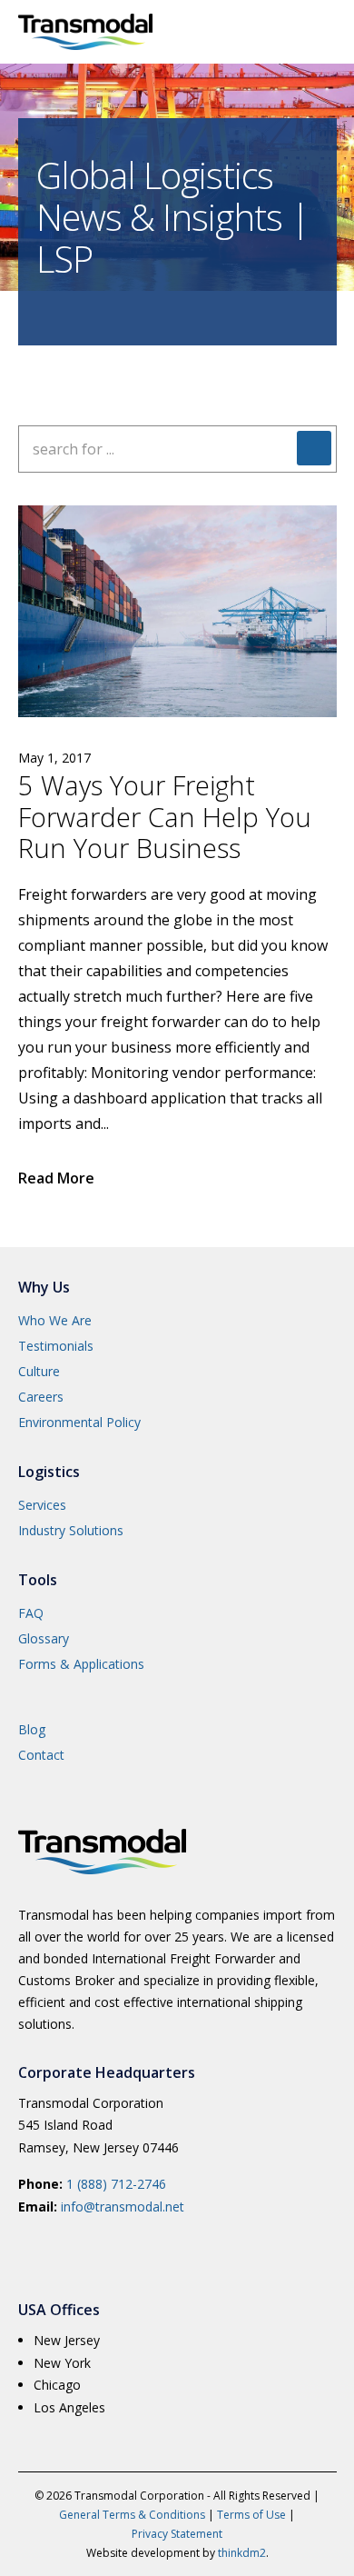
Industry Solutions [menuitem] (71, 1530)
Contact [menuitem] (41, 1755)
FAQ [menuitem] (31, 1613)
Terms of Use (251, 2515)
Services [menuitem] (42, 1505)
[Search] (314, 448)
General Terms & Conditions (132, 2515)
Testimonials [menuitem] (56, 1346)
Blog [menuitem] (32, 1729)
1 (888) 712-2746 (116, 2184)
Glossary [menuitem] (44, 1638)
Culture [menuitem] (39, 1371)
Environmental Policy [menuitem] (79, 1422)
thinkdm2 (242, 2553)
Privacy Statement (177, 2534)
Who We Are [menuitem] (55, 1320)
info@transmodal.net (123, 2207)
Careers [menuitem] (41, 1397)
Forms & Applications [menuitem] (81, 1664)
